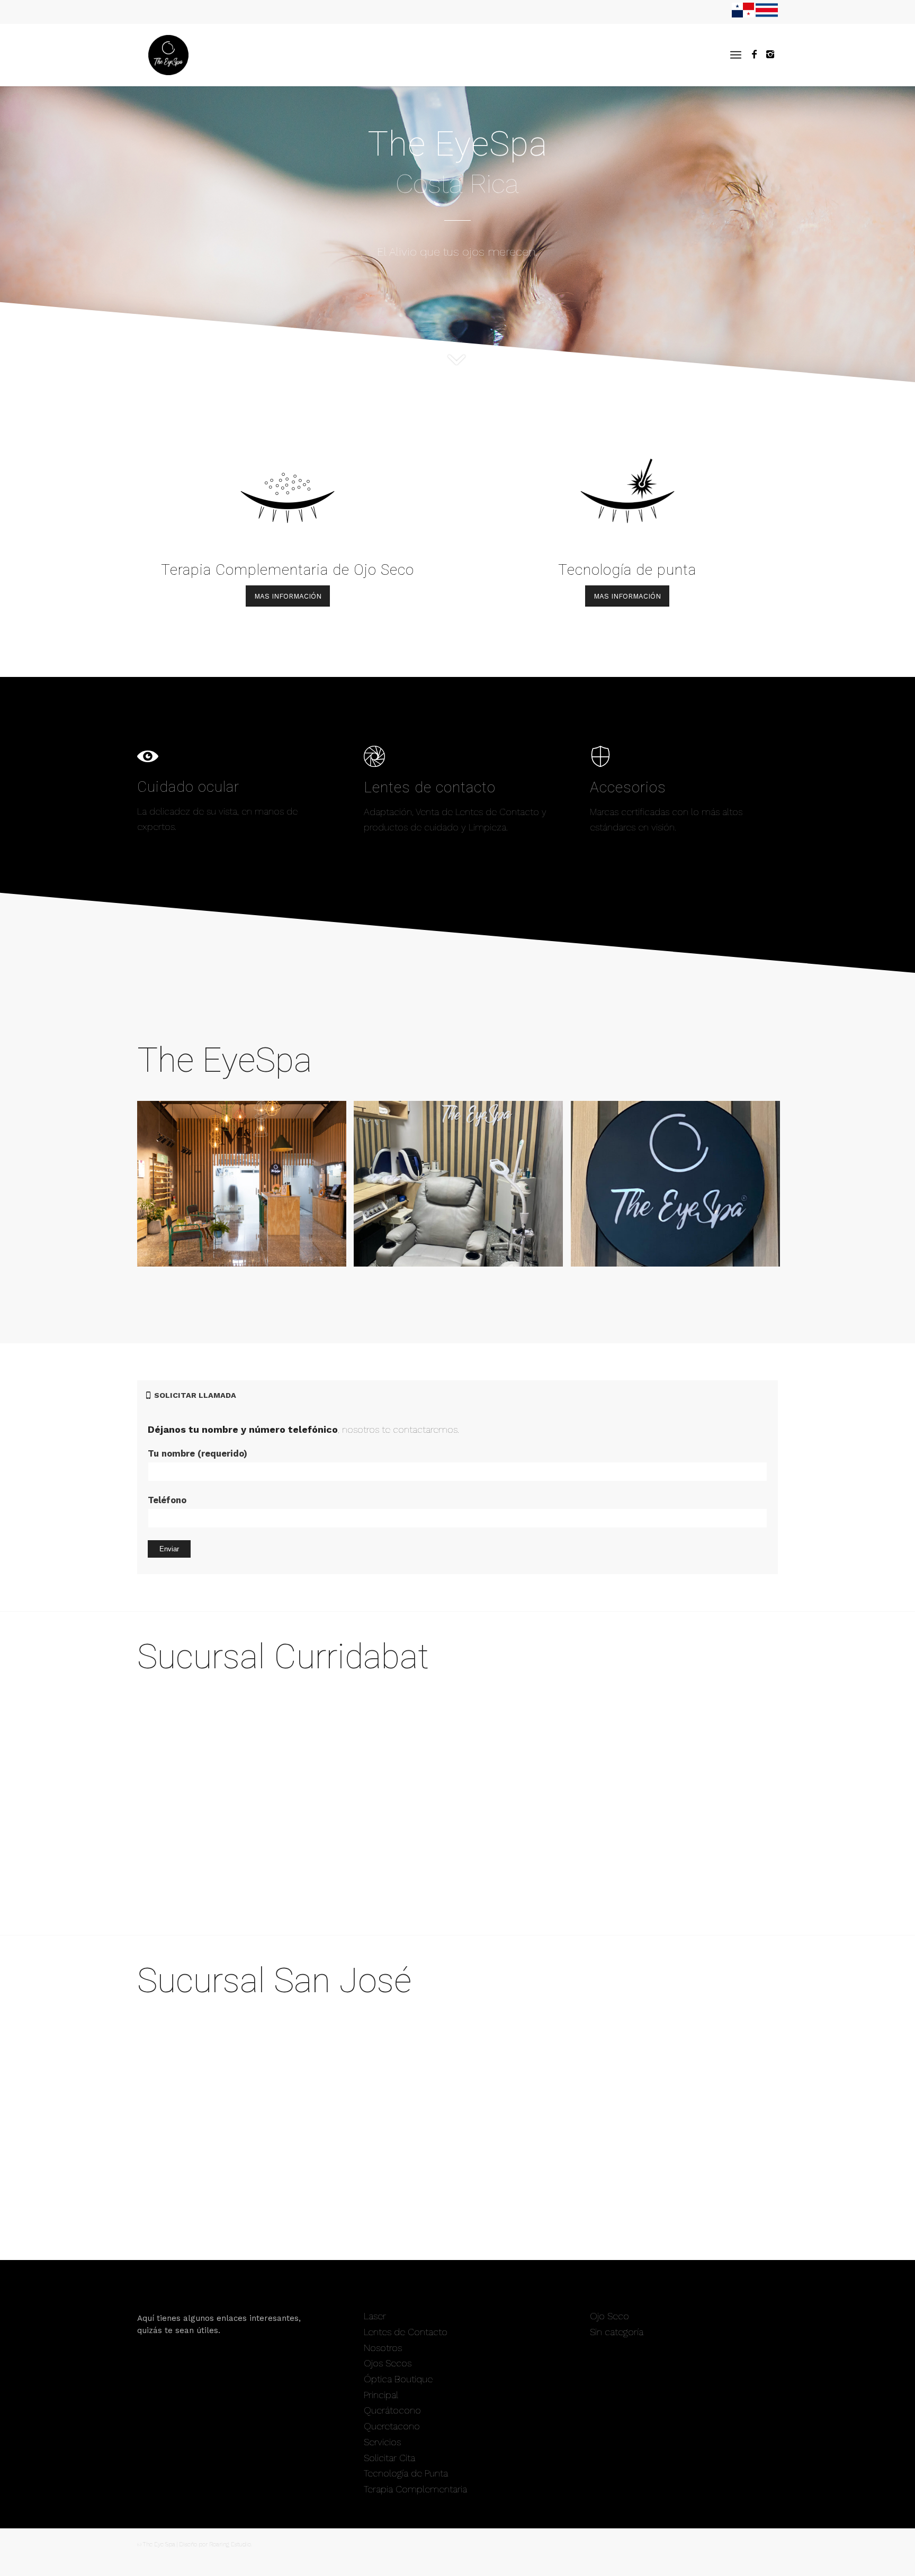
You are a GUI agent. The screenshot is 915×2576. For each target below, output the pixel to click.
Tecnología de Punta (406, 2473)
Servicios (382, 2442)
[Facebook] (754, 55)
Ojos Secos (388, 2363)
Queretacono (392, 2426)
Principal (381, 2395)
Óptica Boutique (398, 2379)
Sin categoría (617, 2332)
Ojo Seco (609, 2316)
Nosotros (383, 2348)
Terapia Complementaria (415, 2489)
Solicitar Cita (389, 2458)
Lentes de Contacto (406, 2332)
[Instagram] (770, 55)
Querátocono (392, 2410)
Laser (375, 2316)
